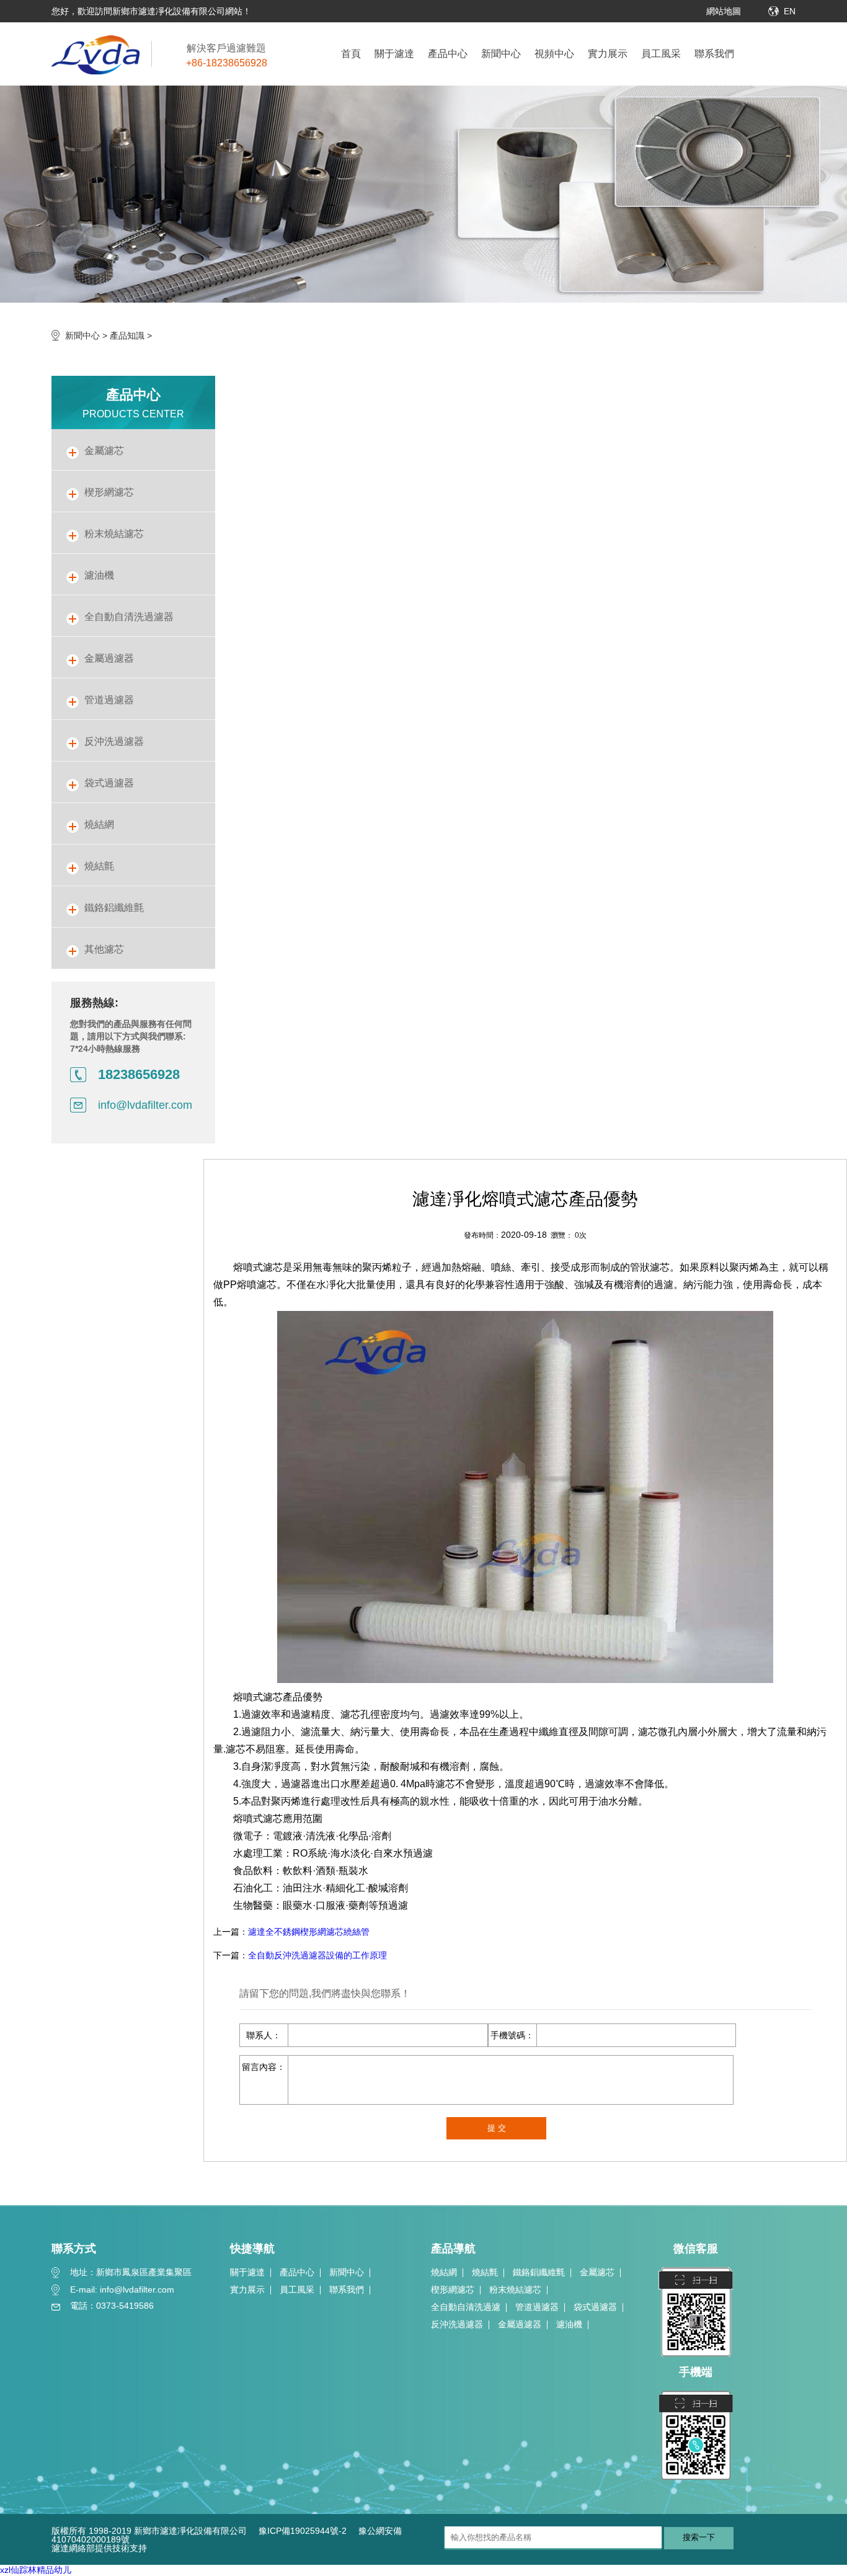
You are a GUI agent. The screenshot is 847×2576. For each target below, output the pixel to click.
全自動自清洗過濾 (466, 2307)
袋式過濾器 (595, 2307)
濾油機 (569, 2324)
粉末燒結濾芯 (515, 2290)
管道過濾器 (537, 2307)
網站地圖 (724, 11)
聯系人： (264, 2035)
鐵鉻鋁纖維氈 (539, 2272)
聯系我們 (714, 54)
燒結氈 (485, 2272)
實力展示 (608, 54)
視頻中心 (554, 54)
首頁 (351, 54)
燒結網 (444, 2272)
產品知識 (127, 335)
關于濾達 (394, 54)
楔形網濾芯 (453, 2290)
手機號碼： (512, 2035)
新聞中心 (501, 54)
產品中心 (448, 54)
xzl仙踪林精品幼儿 (36, 2570)
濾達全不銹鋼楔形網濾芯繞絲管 (309, 1932)
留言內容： (264, 2067)
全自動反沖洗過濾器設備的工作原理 (317, 1955)
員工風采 (661, 54)
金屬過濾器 (520, 2324)
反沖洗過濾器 (457, 2324)
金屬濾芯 (597, 2272)
